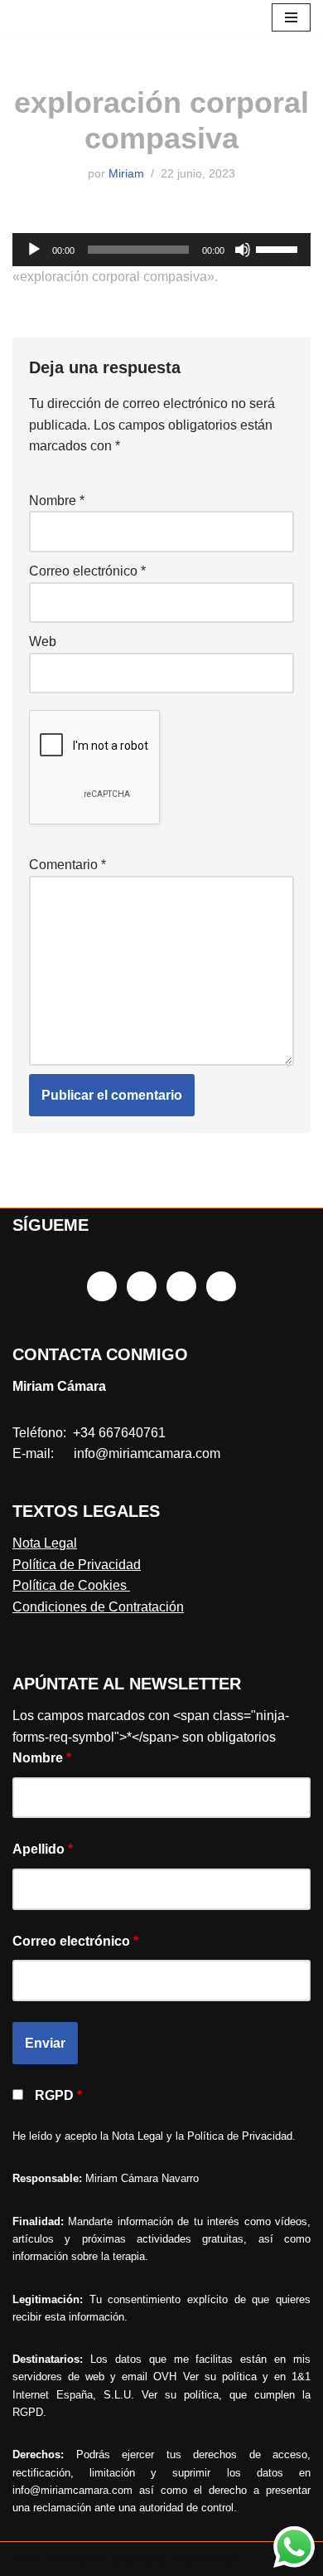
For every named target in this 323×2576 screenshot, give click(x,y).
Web (43, 642)
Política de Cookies (71, 1585)
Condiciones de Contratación (98, 1607)
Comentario (67, 865)
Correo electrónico (87, 571)
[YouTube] (221, 1286)
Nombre (57, 501)
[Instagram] (142, 1286)
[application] (161, 250)
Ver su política (220, 2377)
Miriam (126, 173)
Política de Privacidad (77, 1565)
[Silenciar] (243, 250)
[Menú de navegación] (291, 17)
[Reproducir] (34, 250)
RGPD (58, 2095)
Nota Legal (45, 1543)
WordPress (202, 2559)
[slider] (279, 248)
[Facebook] (102, 1286)
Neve (28, 2559)
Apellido (43, 1849)
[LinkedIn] (181, 1286)
